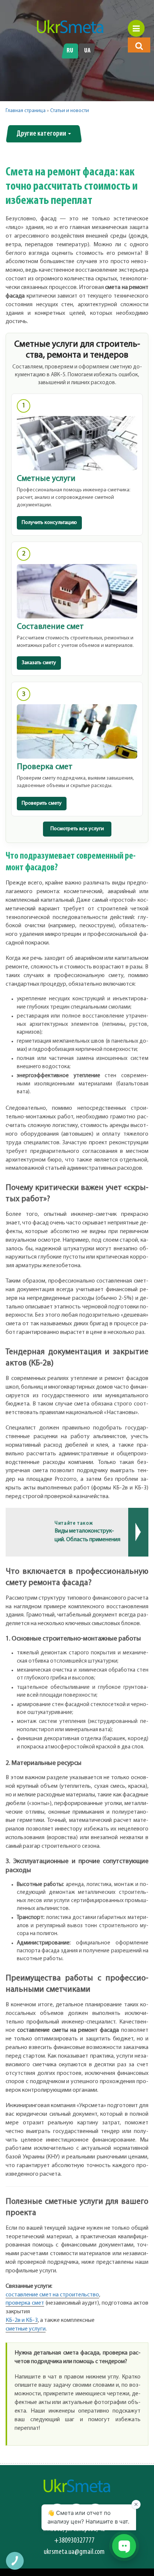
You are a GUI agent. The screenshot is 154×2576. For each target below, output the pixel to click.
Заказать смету (39, 663)
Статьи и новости (70, 111)
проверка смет (25, 2303)
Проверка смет (45, 767)
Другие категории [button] (42, 134)
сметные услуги (26, 2329)
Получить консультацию (49, 523)
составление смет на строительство (52, 2295)
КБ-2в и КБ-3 (22, 2320)
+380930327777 (74, 2541)
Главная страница (26, 111)
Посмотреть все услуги (77, 829)
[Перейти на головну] (70, 27)
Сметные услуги (46, 479)
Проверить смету (42, 803)
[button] (139, 46)
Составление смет (50, 627)
